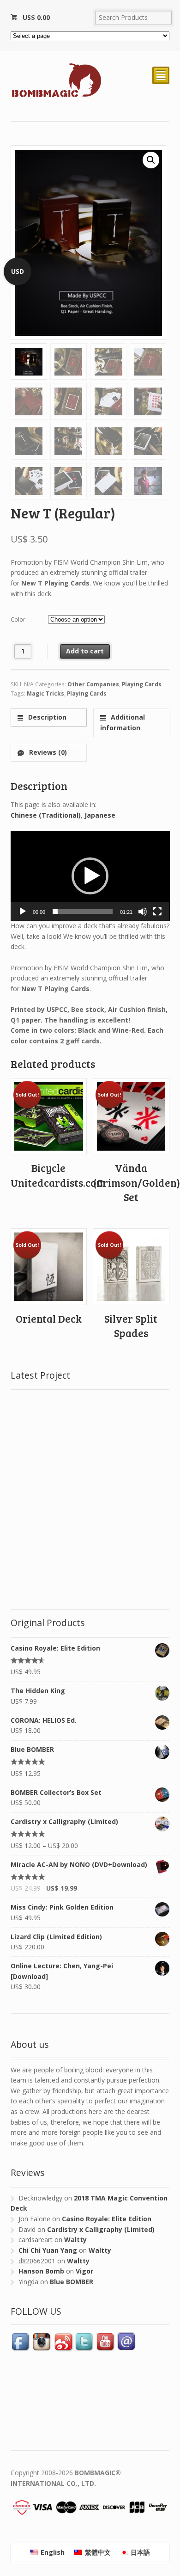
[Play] (23, 912)
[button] (90, 876)
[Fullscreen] (157, 912)
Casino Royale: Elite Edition (107, 2219)
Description (46, 717)
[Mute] (143, 912)
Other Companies (93, 684)
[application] (90, 876)
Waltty (75, 2240)
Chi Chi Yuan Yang (48, 2250)
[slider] (83, 912)
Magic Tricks (45, 693)
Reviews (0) (47, 752)
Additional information (123, 722)
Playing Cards (142, 684)
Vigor (84, 2271)
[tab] (49, 718)
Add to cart (85, 651)
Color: (19, 619)
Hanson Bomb (41, 2271)
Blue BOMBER (72, 2282)
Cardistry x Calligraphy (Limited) (101, 2229)
